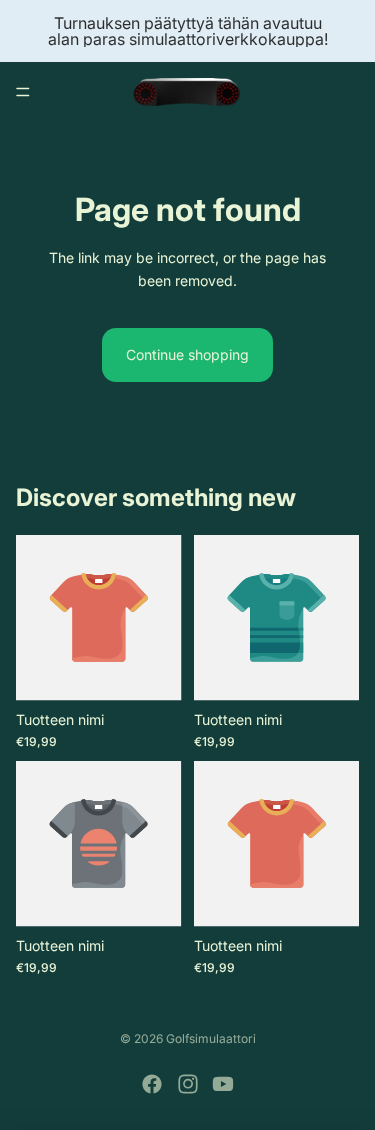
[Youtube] (223, 1084)
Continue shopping (187, 354)
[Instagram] (188, 1084)
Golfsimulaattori (211, 1038)
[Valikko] (23, 92)
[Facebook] (152, 1084)
